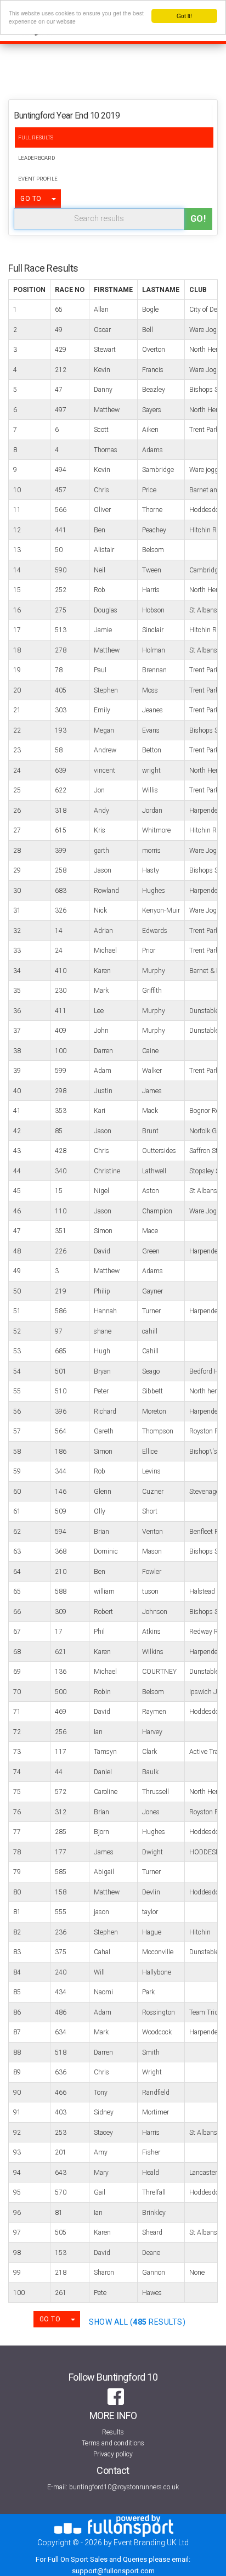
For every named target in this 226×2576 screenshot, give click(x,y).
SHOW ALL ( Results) (137, 2322)
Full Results (36, 137)
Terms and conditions (113, 2443)
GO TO (31, 199)
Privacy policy (113, 2454)
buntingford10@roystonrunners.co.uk (124, 2487)
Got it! (184, 16)
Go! (198, 219)
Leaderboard (36, 158)
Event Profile (38, 179)
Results (113, 2432)
